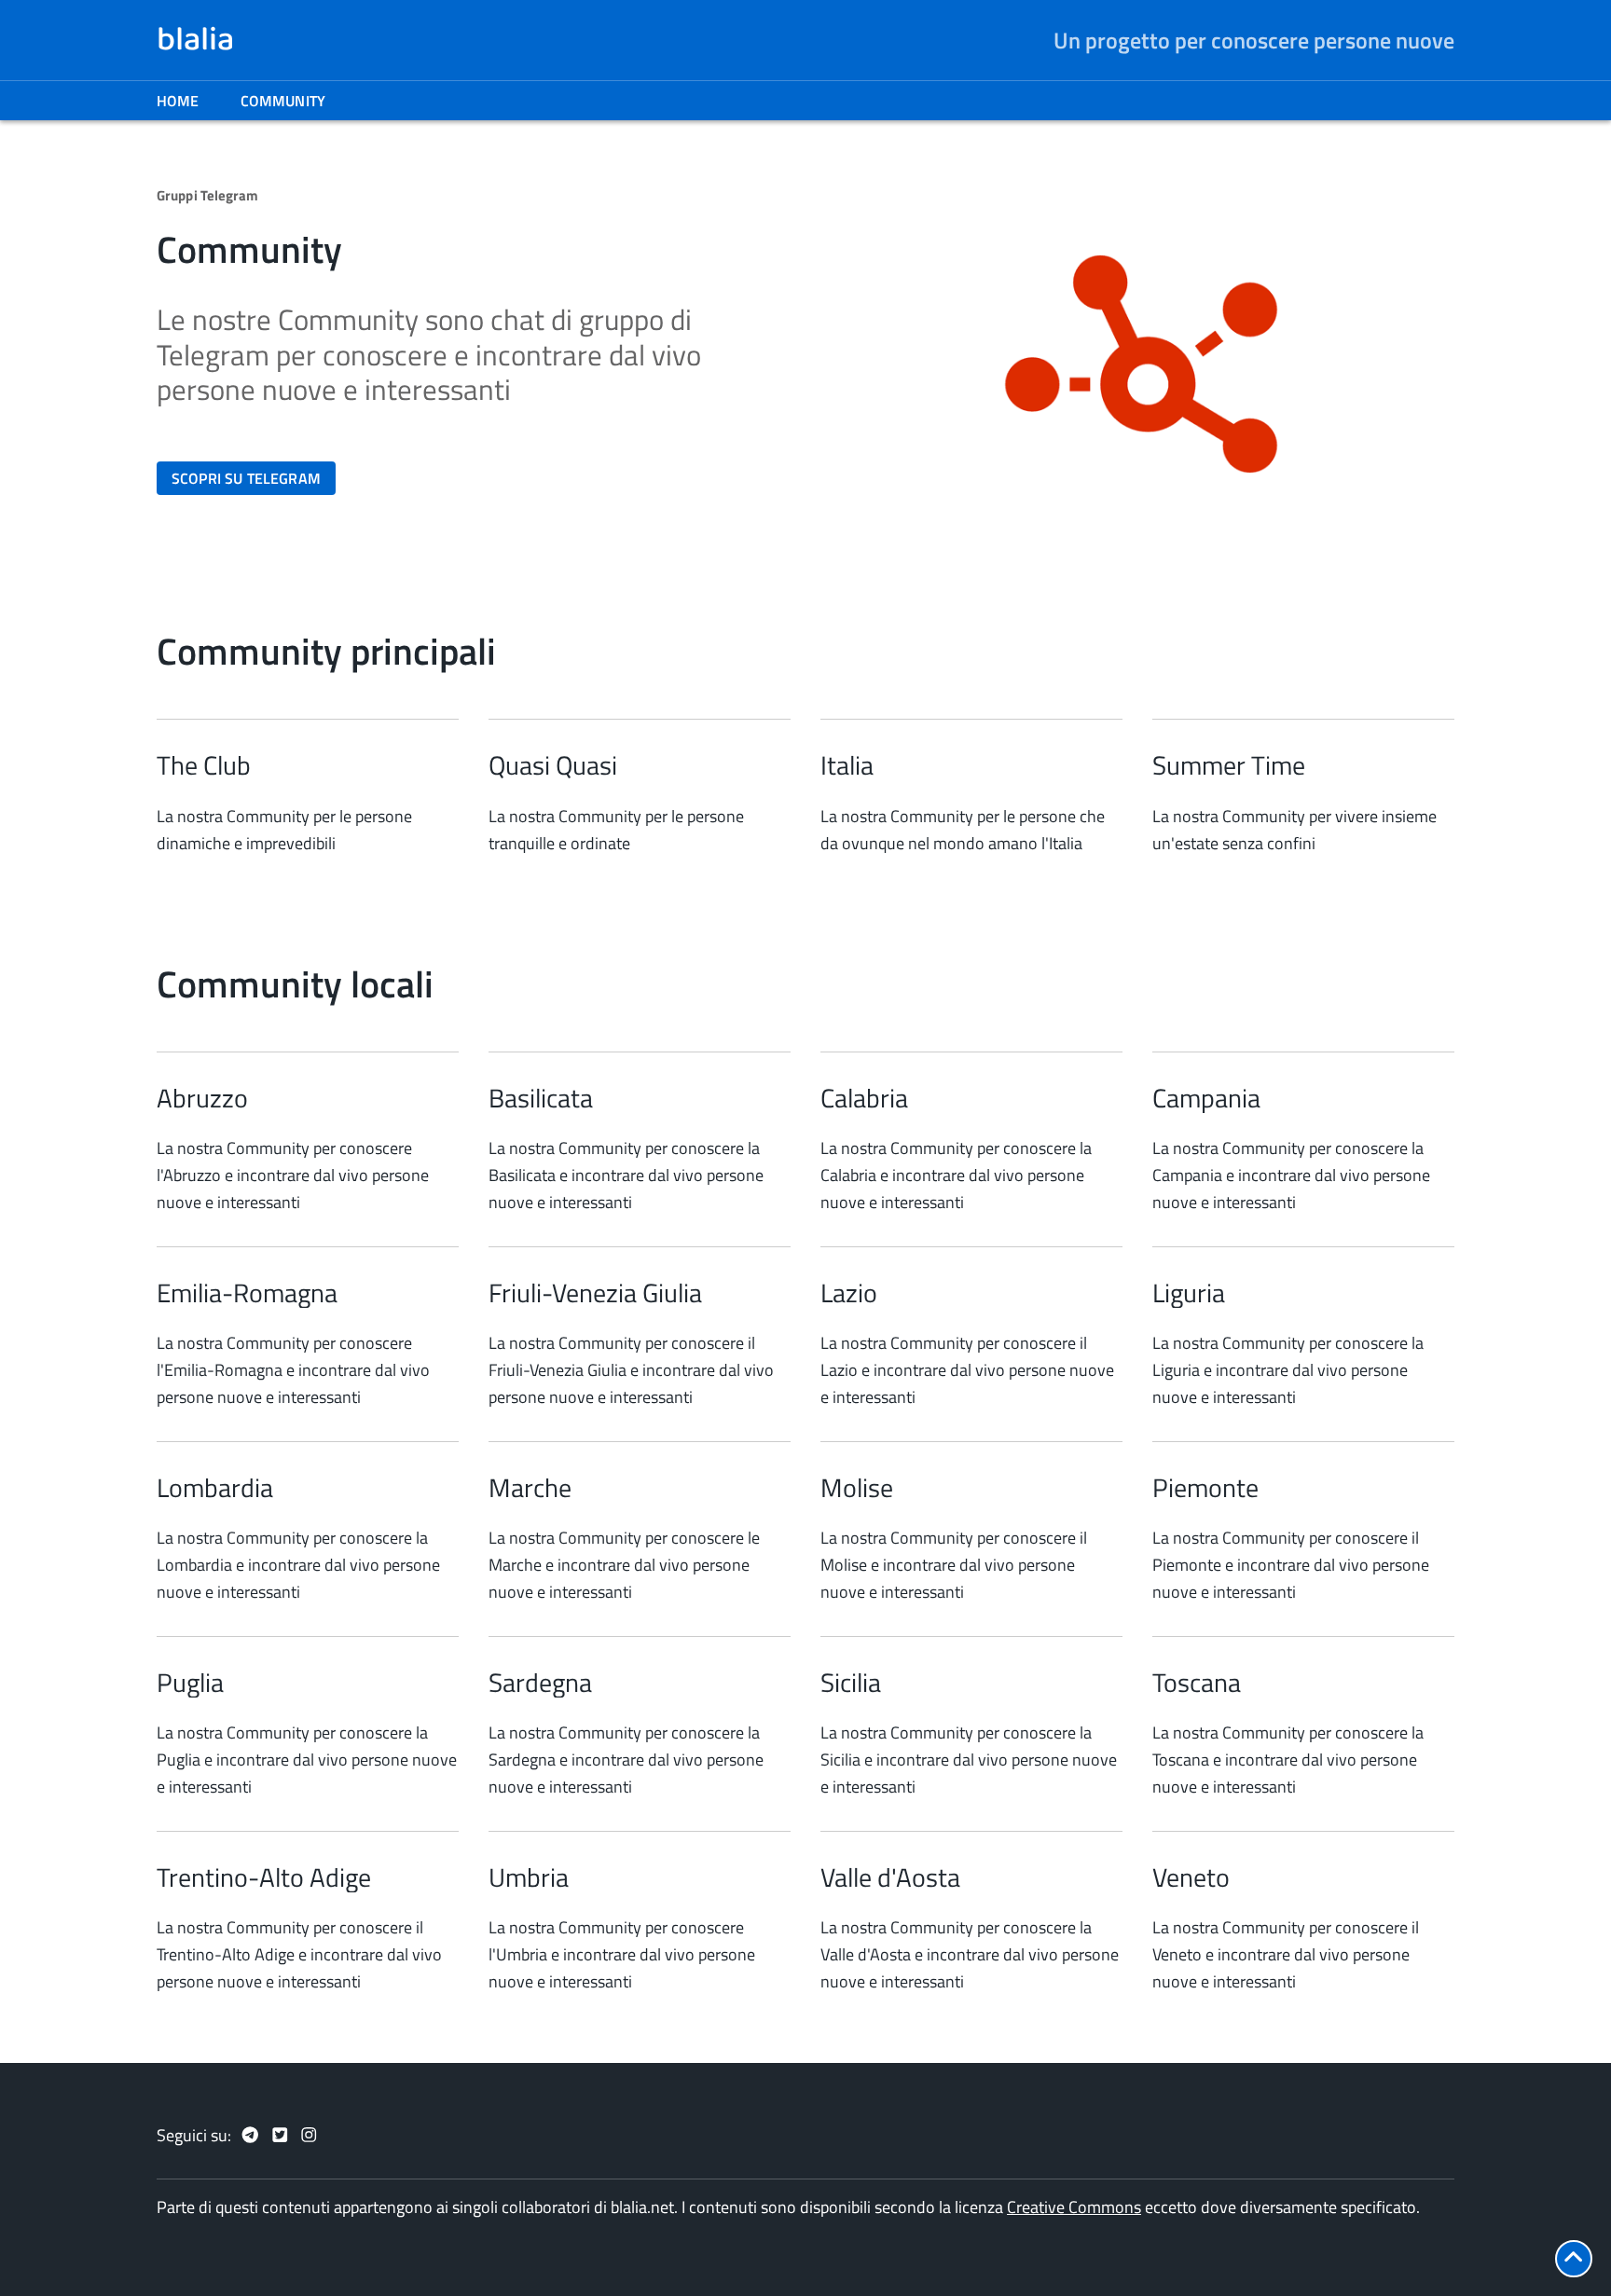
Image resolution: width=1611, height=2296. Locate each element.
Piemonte (1205, 1488)
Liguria (1189, 1293)
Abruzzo (202, 1098)
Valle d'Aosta (890, 1877)
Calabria (864, 1098)
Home (178, 101)
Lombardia (215, 1488)
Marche (530, 1488)
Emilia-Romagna (247, 1293)
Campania (1206, 1098)
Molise (857, 1488)
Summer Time (1229, 765)
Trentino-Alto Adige (264, 1877)
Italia (847, 765)
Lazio (849, 1293)
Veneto (1191, 1877)
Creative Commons (1074, 2207)
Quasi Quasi (553, 765)
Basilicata (541, 1098)
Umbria (529, 1877)
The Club (204, 765)
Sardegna (540, 1683)
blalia (195, 40)
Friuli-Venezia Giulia (595, 1293)
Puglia (190, 1683)
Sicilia (851, 1683)
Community (283, 101)
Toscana (1197, 1683)
